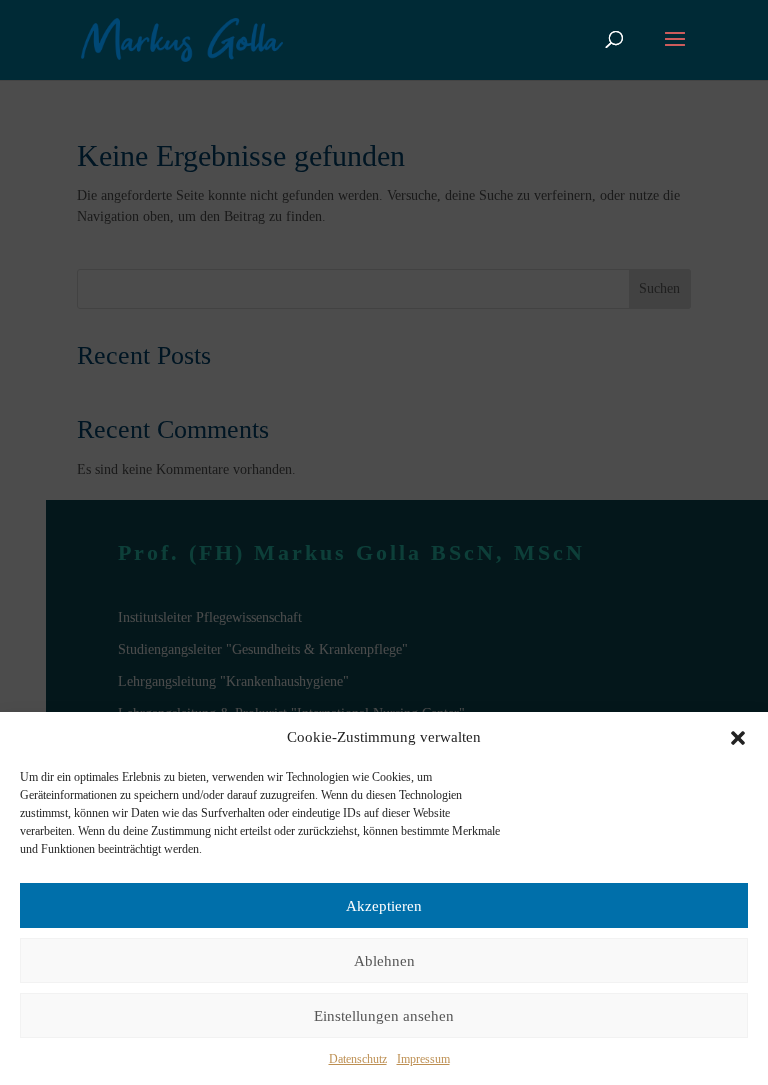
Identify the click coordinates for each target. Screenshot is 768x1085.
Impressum (423, 1059)
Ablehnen (384, 961)
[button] (738, 738)
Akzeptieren (384, 906)
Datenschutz (358, 1059)
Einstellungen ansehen (384, 1016)
